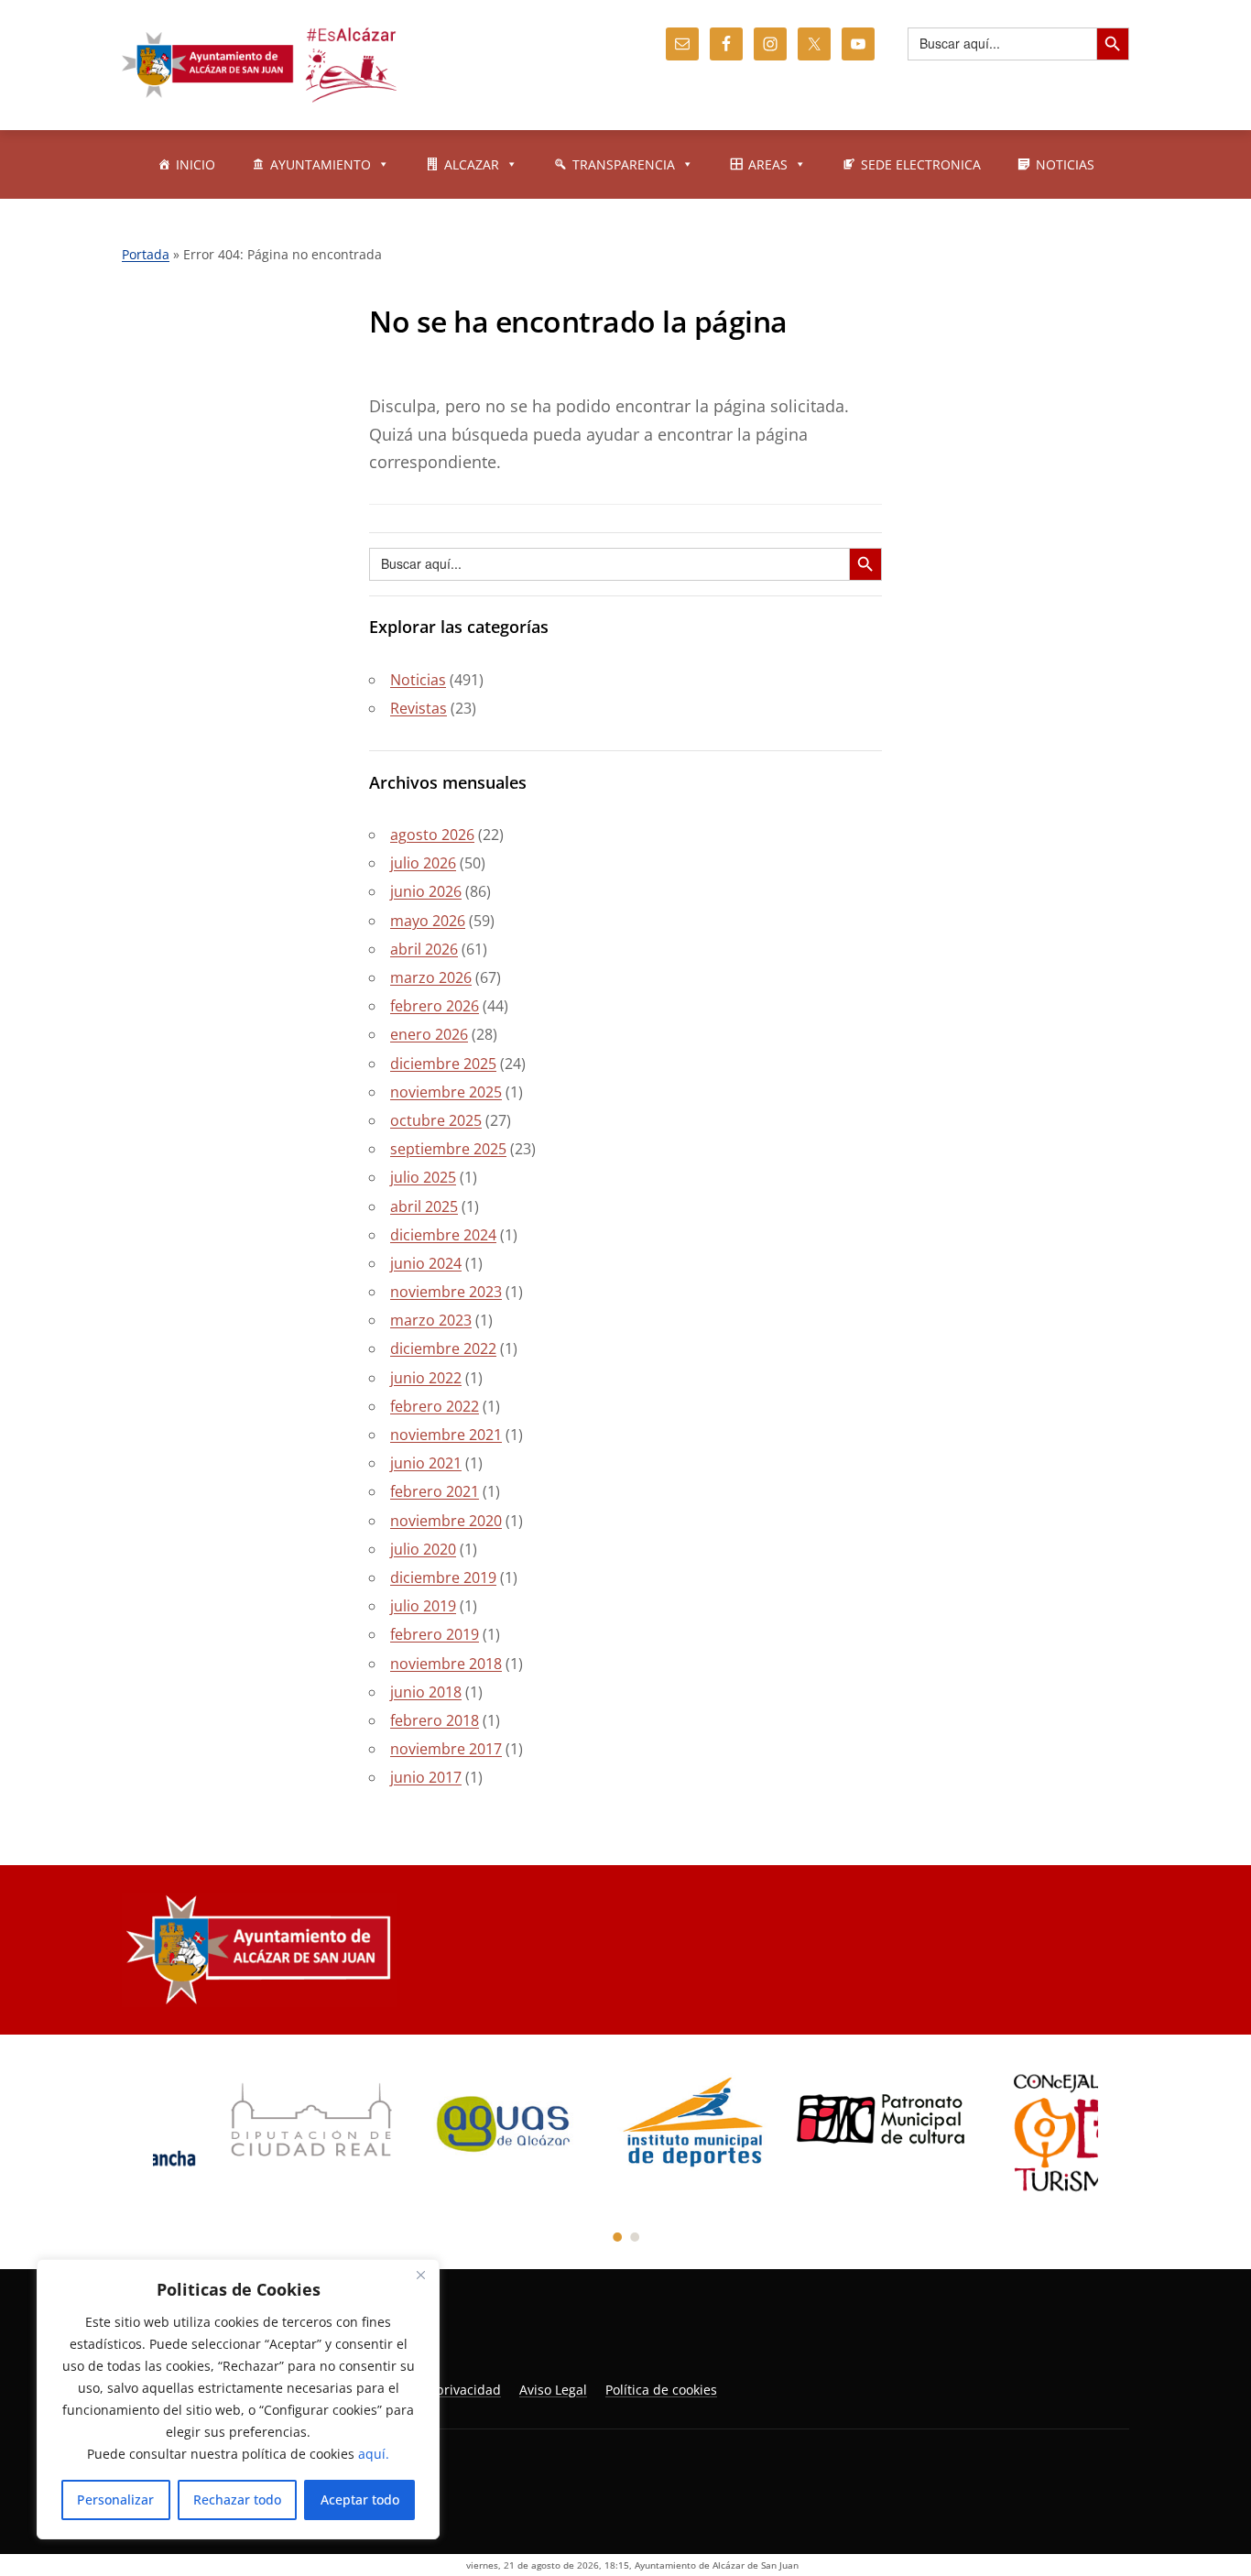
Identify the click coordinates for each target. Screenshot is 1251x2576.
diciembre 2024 (443, 1235)
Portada (146, 254)
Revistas (419, 708)
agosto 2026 (432, 835)
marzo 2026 (431, 977)
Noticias (418, 680)
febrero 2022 (435, 1406)
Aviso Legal (553, 2390)
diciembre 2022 (443, 1348)
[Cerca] (420, 2275)
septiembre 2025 (448, 1149)
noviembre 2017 (446, 1749)
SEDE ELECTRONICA (921, 164)
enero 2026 (429, 1034)
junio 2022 (426, 1378)
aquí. (374, 2454)
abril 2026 (424, 949)
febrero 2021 (435, 1491)
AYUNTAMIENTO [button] (321, 164)
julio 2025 (423, 1177)
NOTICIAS (1065, 164)
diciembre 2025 (443, 1064)
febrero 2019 (435, 1634)
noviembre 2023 (446, 1292)
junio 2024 (426, 1263)
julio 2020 (423, 1549)
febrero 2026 (435, 1006)
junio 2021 (426, 1463)
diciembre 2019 (443, 1577)
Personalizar (115, 2500)
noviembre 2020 (446, 1521)
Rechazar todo (237, 2500)
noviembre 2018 (446, 1664)
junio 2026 (426, 891)
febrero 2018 (435, 1720)
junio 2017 (426, 1777)
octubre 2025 (436, 1120)
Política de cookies (661, 2390)
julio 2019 (423, 1606)
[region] (238, 2399)
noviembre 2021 (446, 1435)
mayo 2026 (428, 921)
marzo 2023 (431, 1320)
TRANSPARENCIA (624, 164)
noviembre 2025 (446, 1092)
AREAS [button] (768, 164)
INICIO (196, 164)
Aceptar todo (360, 2500)
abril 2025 (424, 1206)
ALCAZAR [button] (472, 164)
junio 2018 (426, 1692)
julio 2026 (423, 863)
